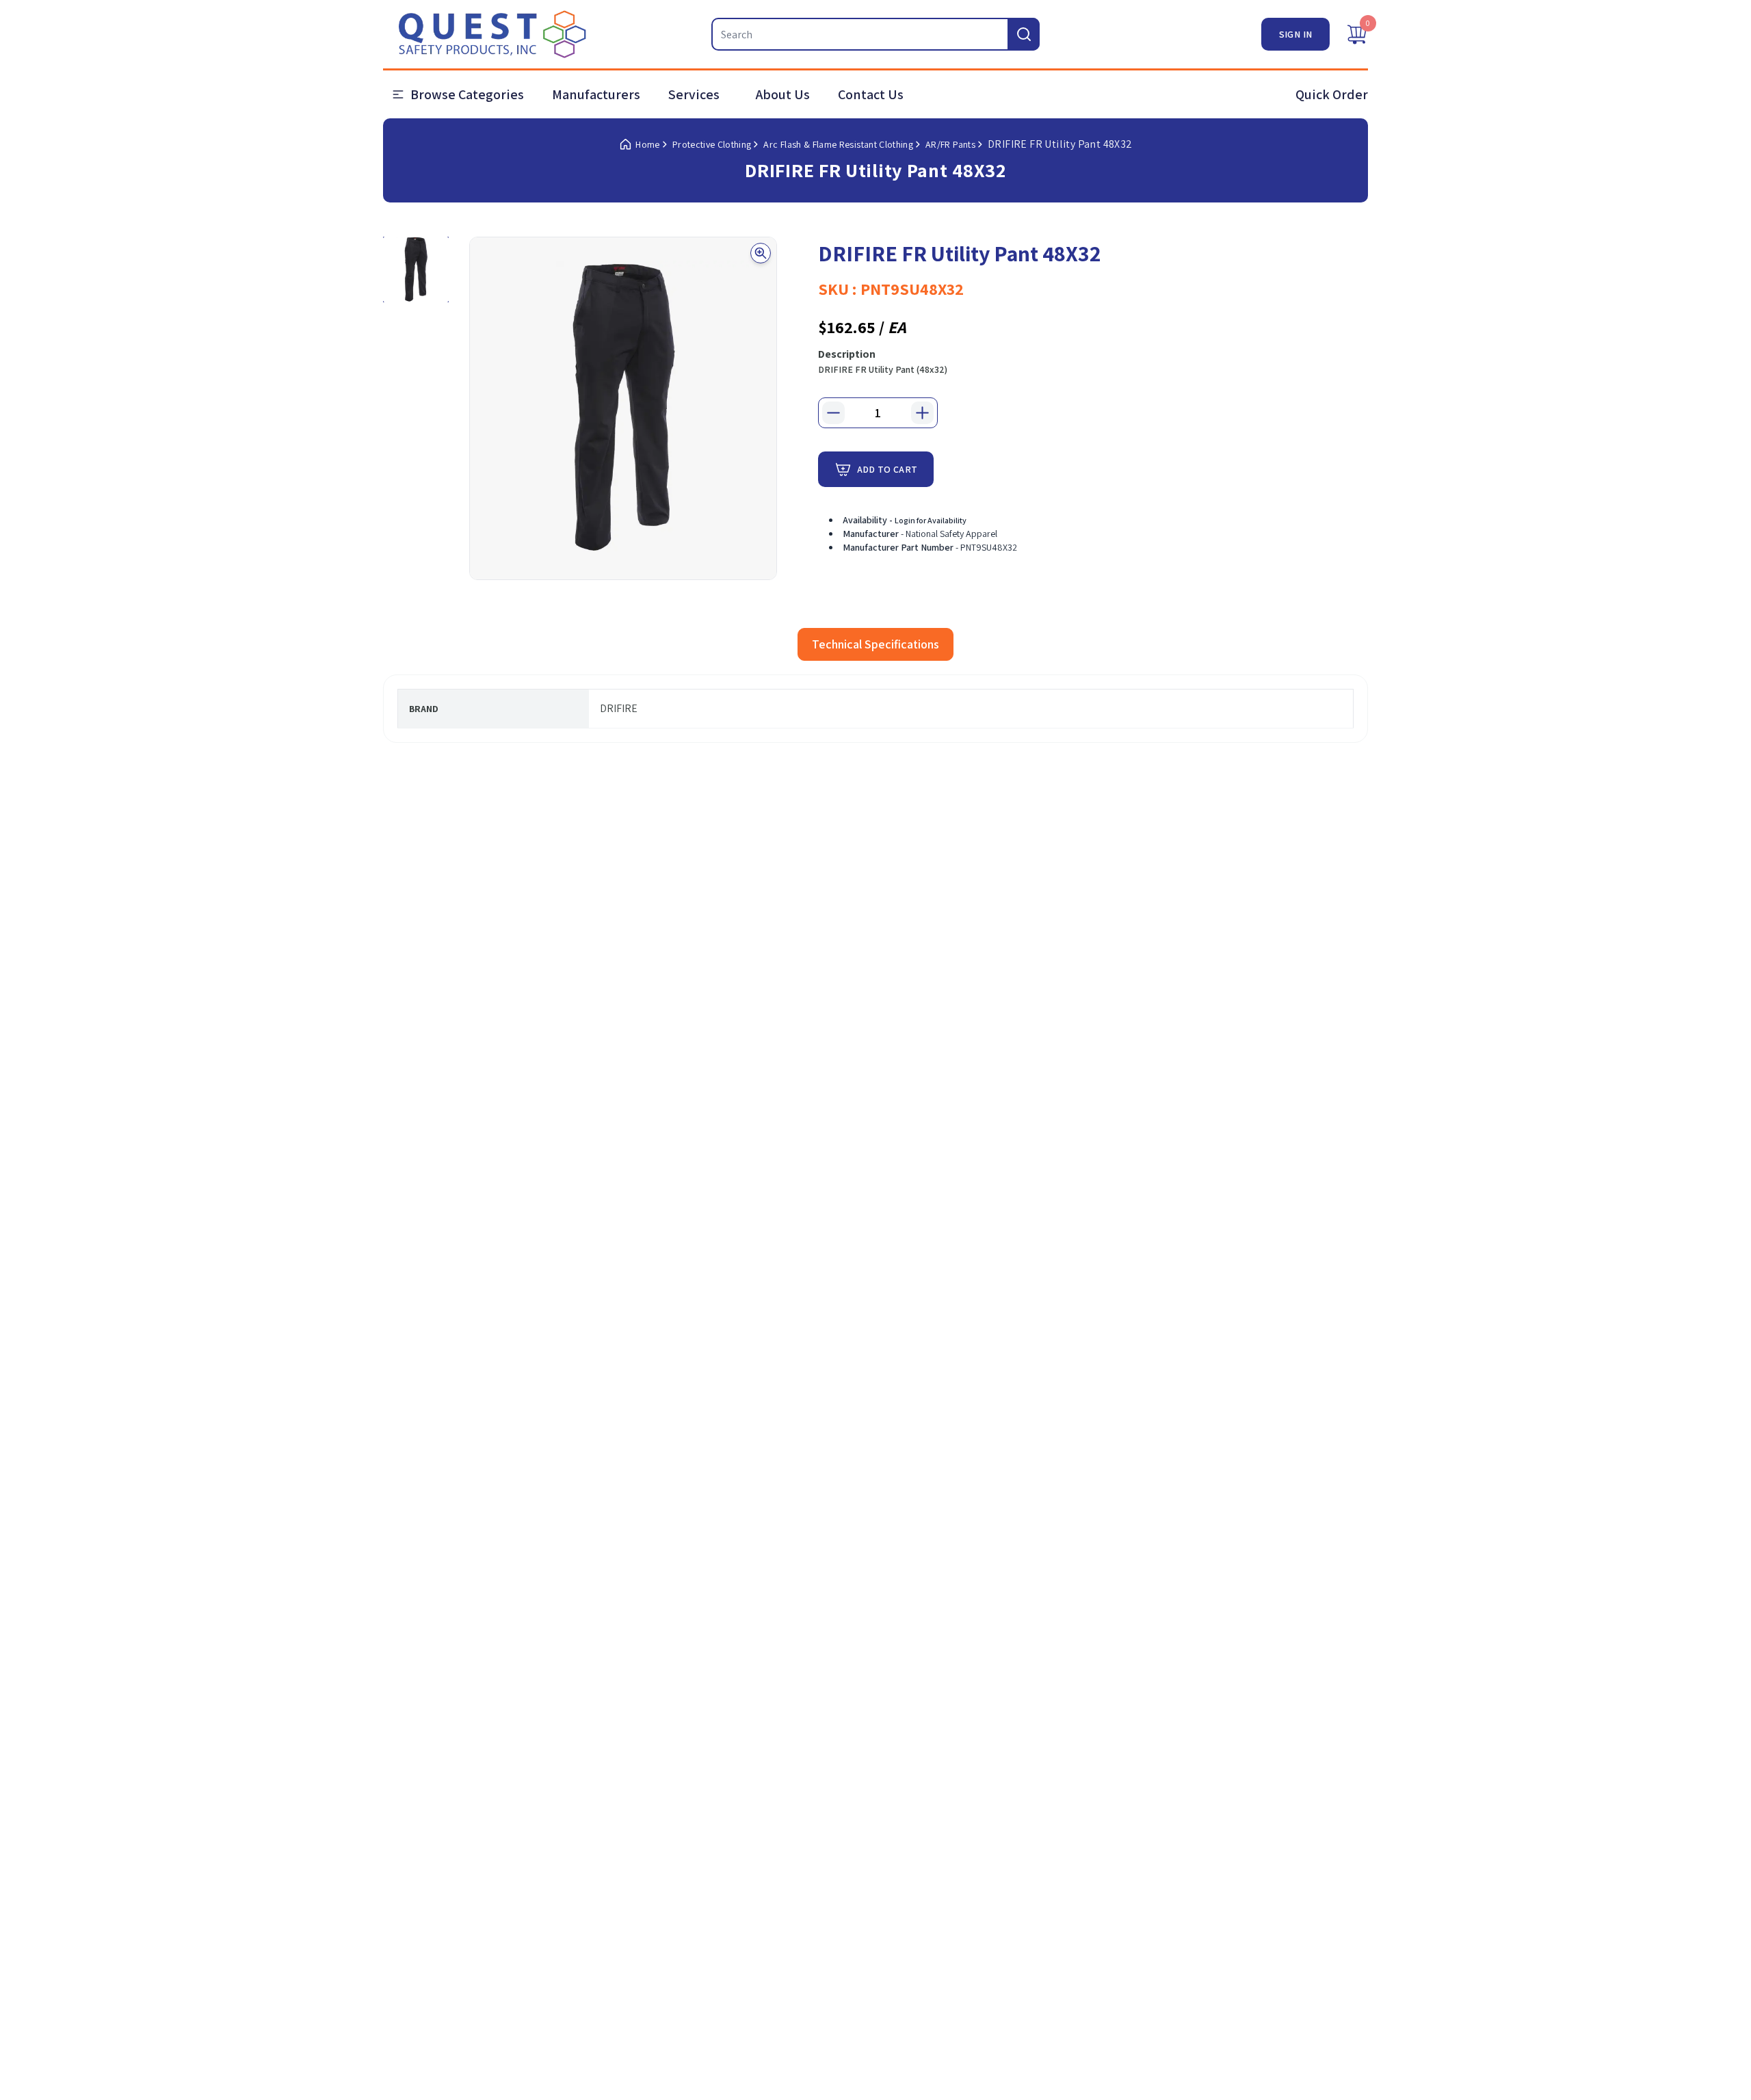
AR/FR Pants (950, 144)
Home (647, 144)
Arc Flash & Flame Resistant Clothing (838, 144)
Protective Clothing (712, 144)
